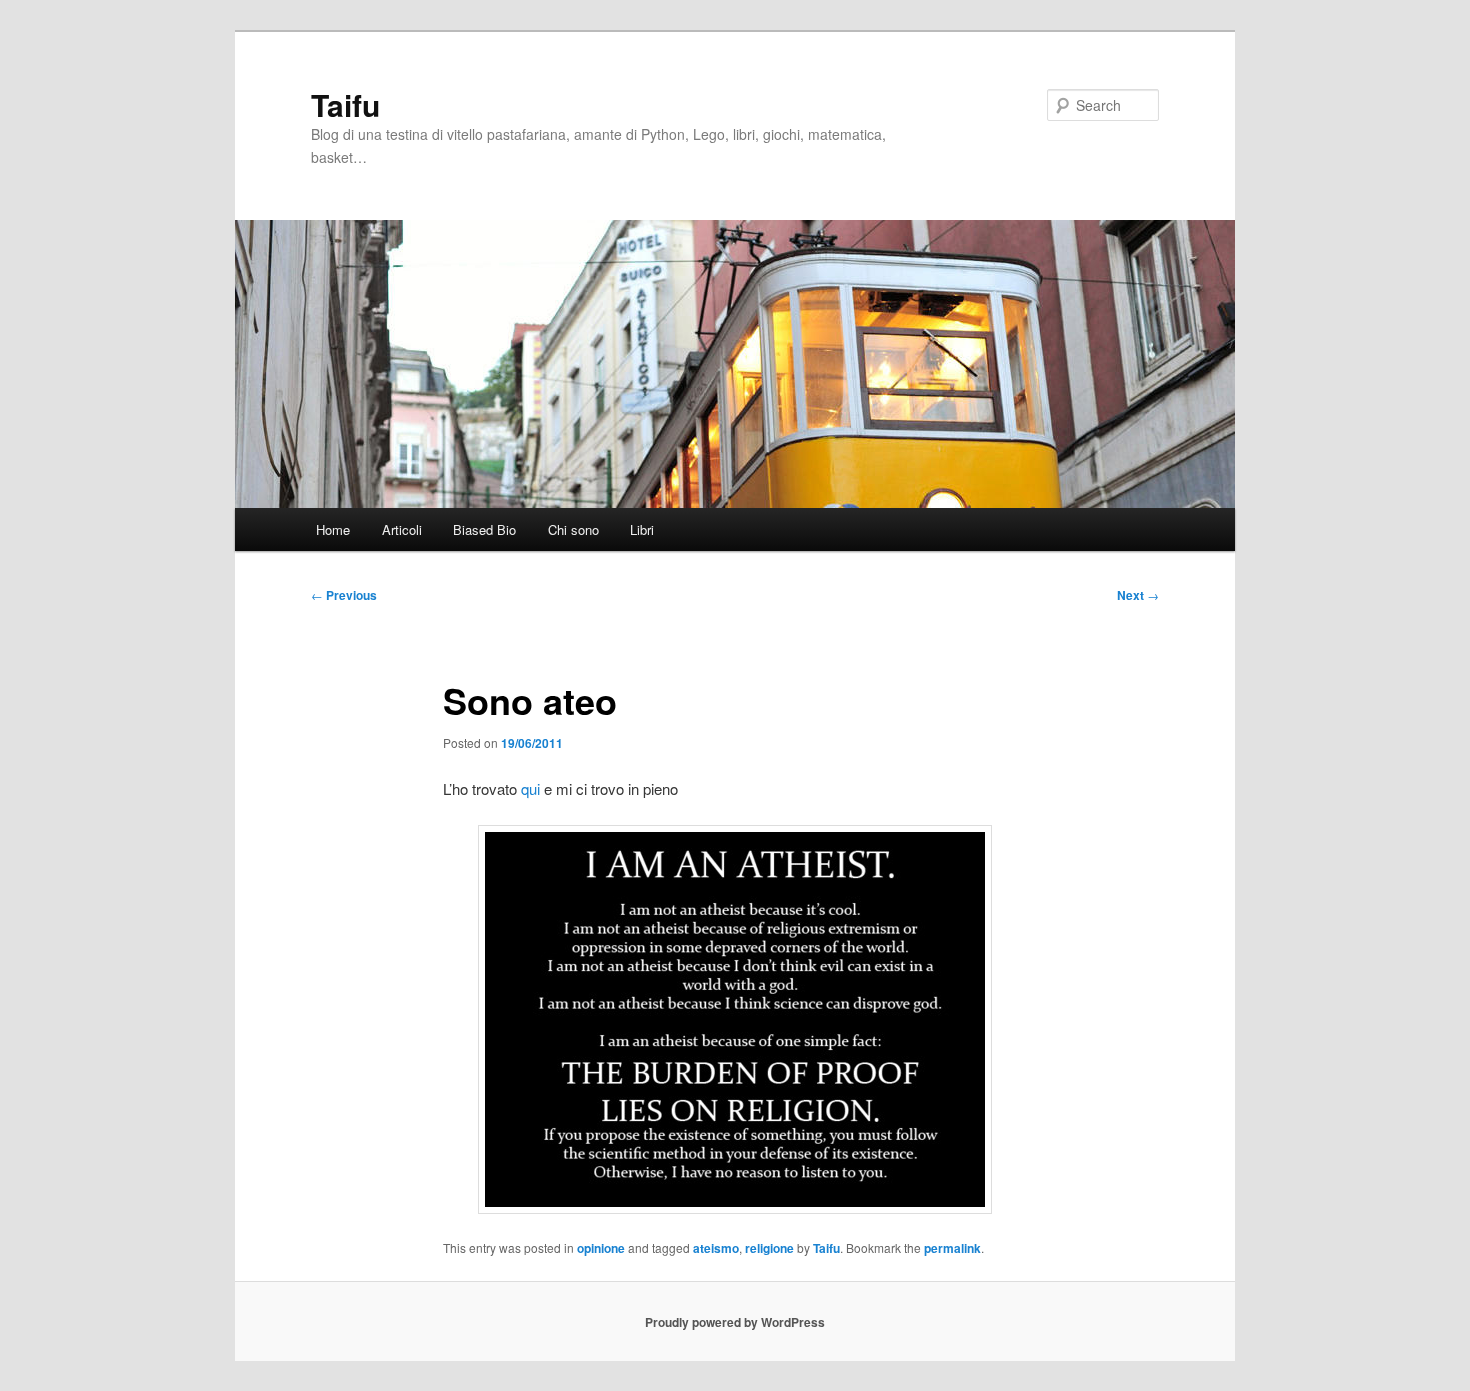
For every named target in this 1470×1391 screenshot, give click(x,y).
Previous (344, 595)
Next (1138, 595)
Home (333, 529)
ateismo (716, 1248)
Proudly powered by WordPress (735, 1322)
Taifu (345, 104)
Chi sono (573, 529)
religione (769, 1248)
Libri (642, 529)
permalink (952, 1248)
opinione (601, 1248)
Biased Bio (484, 529)
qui (530, 788)
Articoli (402, 529)
